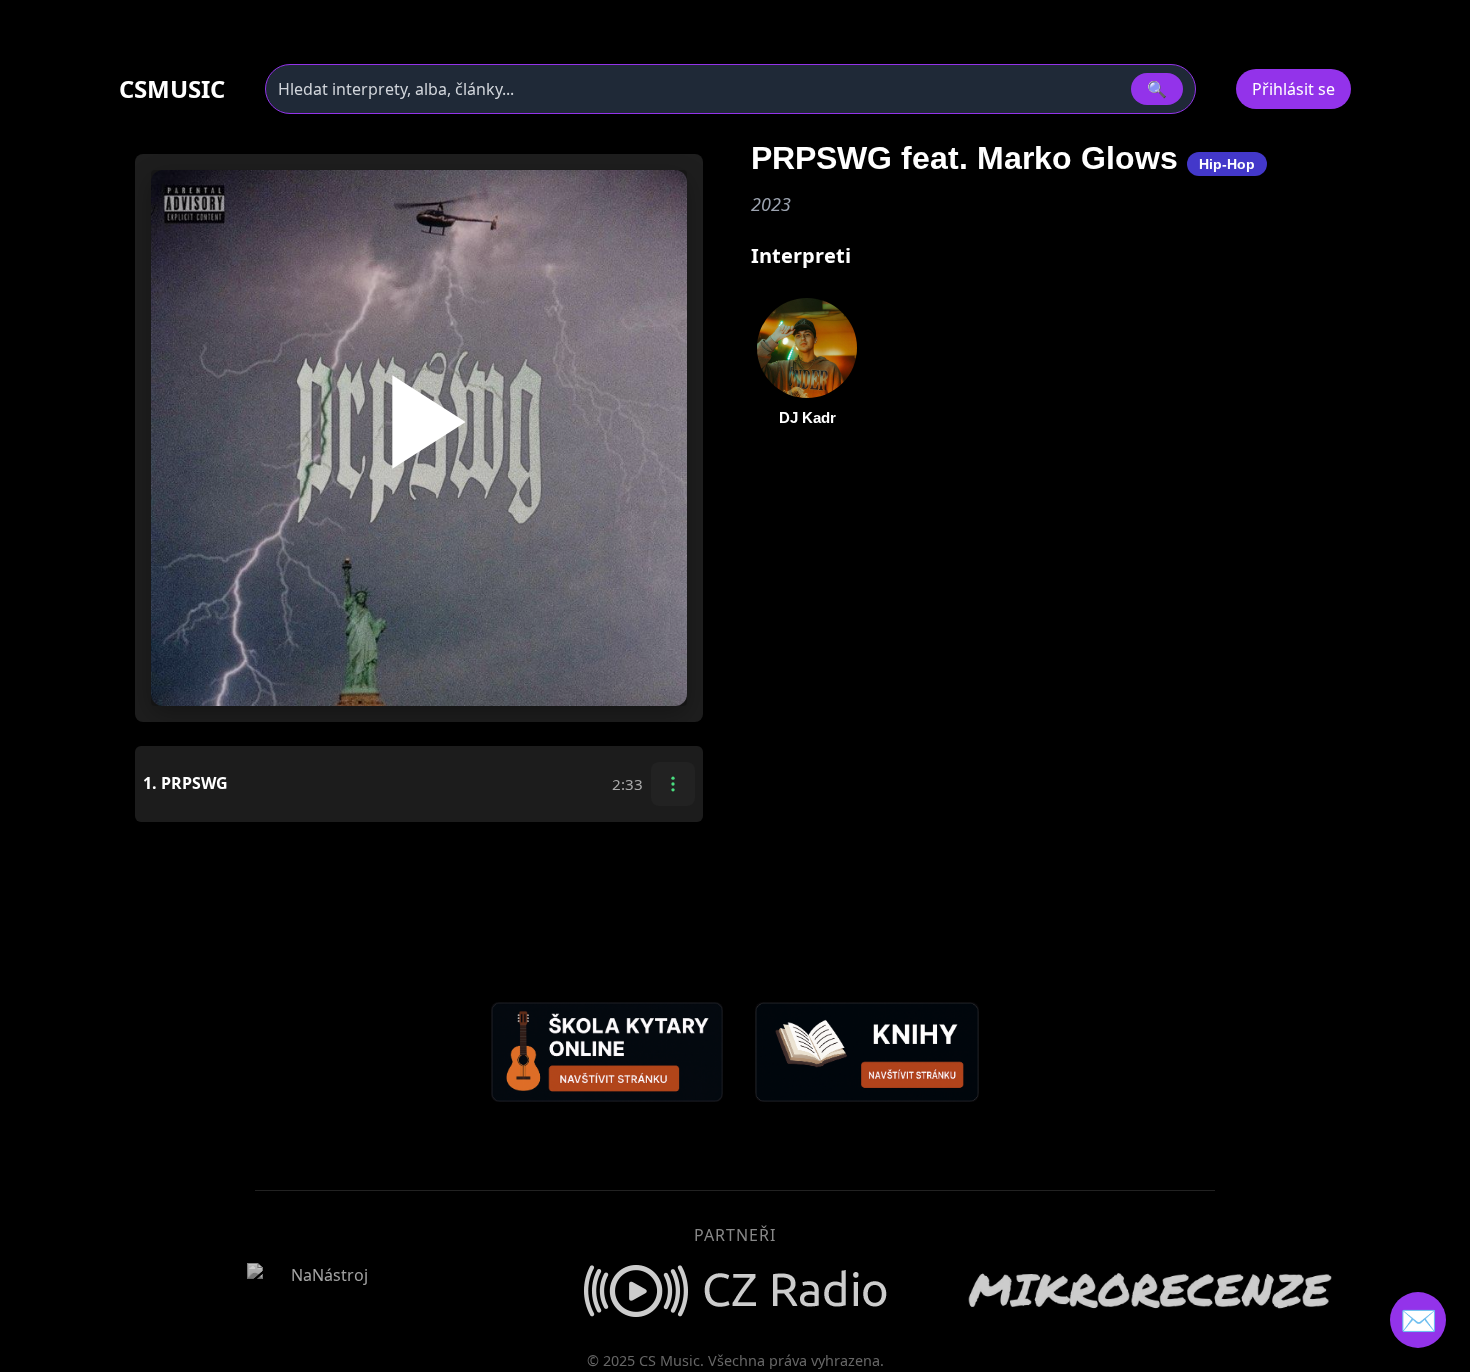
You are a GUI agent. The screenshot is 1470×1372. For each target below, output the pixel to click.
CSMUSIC (172, 89)
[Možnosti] (673, 784)
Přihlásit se (1293, 89)
